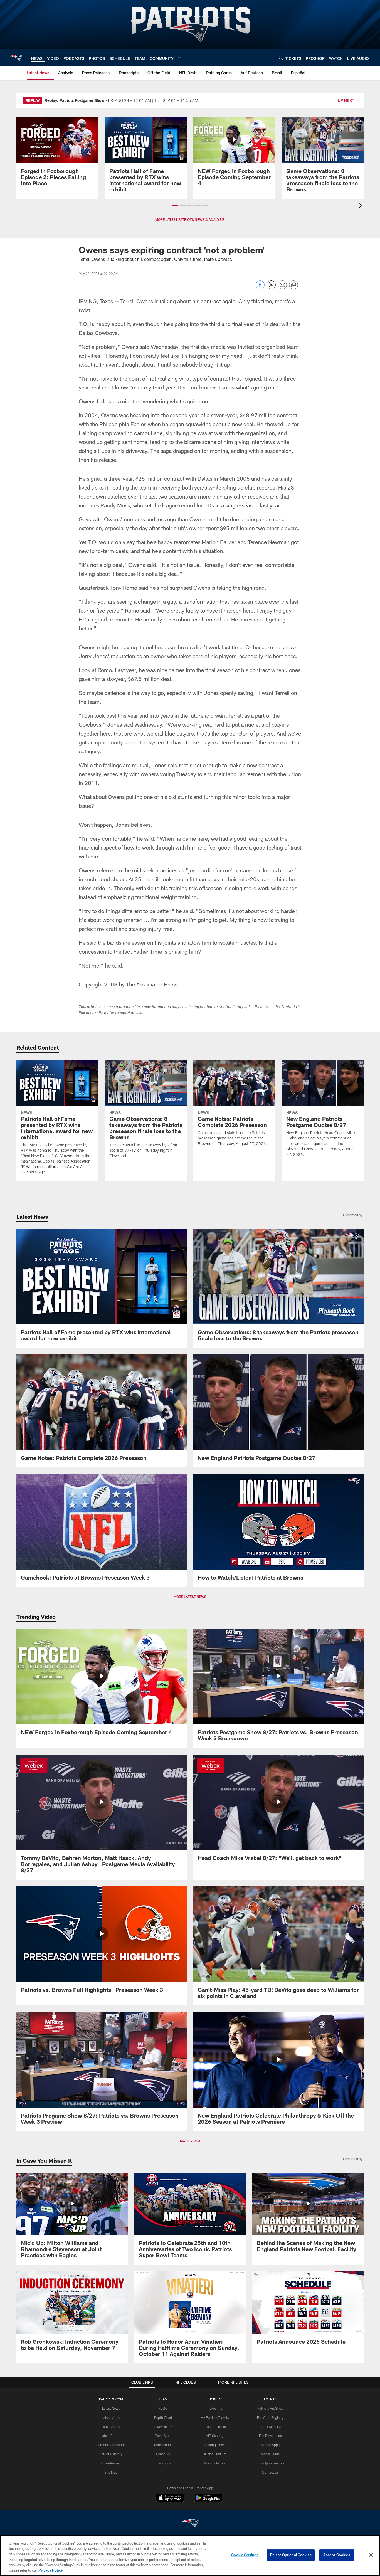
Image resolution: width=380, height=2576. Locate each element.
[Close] (371, 2555)
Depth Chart (163, 2417)
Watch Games (215, 2463)
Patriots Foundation (111, 2445)
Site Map (111, 2472)
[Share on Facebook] (260, 288)
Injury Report (163, 2427)
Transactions (163, 2445)
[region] (190, 2556)
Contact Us (270, 2472)
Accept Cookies (337, 2555)
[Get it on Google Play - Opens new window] (208, 2501)
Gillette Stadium (215, 2454)
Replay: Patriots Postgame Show (75, 100)
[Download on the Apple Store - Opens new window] (170, 2499)
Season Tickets (215, 2427)
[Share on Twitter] (271, 288)
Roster (163, 2408)
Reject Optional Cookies (291, 2555)
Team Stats (163, 2436)
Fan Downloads (270, 2436)
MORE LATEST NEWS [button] (190, 1597)
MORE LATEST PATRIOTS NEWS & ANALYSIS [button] (190, 219)
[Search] (281, 58)
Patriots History (111, 2454)
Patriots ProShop (270, 2408)
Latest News (111, 2408)
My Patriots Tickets (215, 2417)
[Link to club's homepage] (16, 58)
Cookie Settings (245, 2555)
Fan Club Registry (270, 2417)
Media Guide (270, 2454)
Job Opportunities (270, 2463)
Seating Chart (215, 2445)
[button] (175, 205)
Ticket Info (215, 2408)
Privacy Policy (51, 2570)
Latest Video (111, 2417)
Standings (163, 2463)
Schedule (163, 2454)
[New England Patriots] (190, 2524)
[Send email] (282, 288)
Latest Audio (111, 2427)
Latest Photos (111, 2436)
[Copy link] (293, 285)
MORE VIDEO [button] (190, 2141)
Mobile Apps (270, 2445)
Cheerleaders (111, 2463)
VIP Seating (215, 2436)
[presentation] (361, 206)
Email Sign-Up (270, 2427)
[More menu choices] (180, 58)
